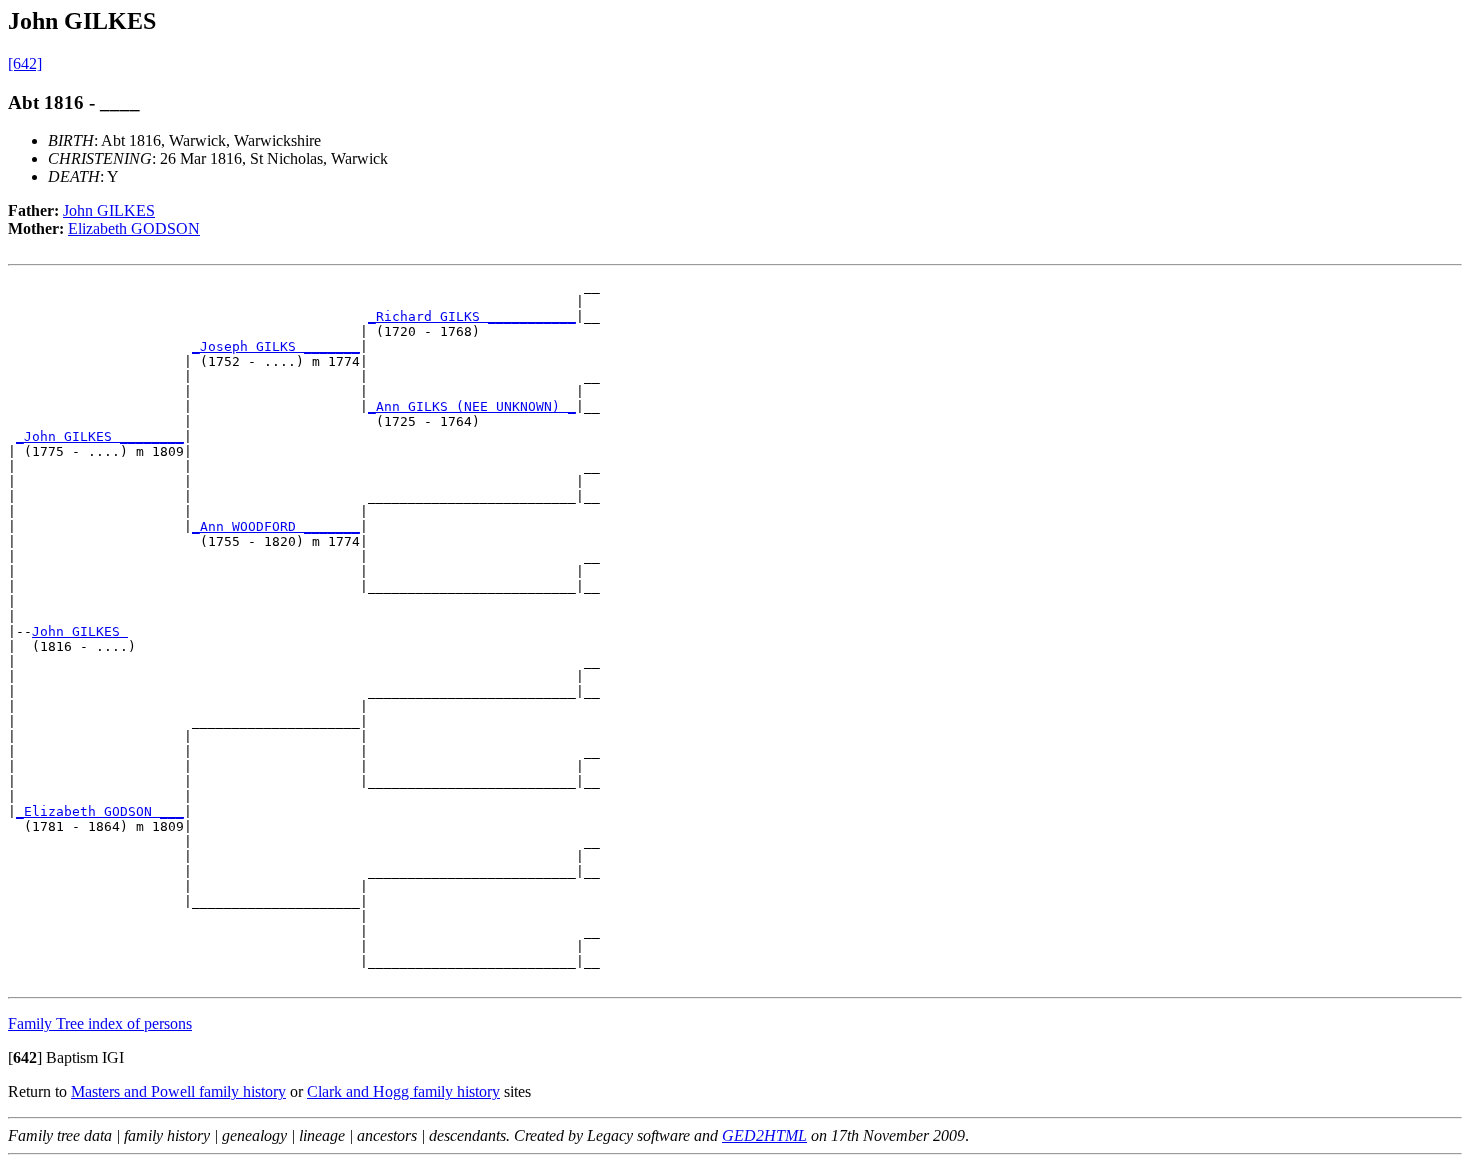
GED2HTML (764, 1135)
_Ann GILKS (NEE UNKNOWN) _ (472, 406)
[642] (25, 63)
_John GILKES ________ (100, 436)
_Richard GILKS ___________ (472, 316)
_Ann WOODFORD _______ (276, 526)
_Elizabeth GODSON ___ (100, 811)
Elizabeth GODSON (134, 228)
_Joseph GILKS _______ (276, 346)
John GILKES (109, 210)
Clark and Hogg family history (403, 1091)
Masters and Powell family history (178, 1091)
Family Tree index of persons (100, 1023)
